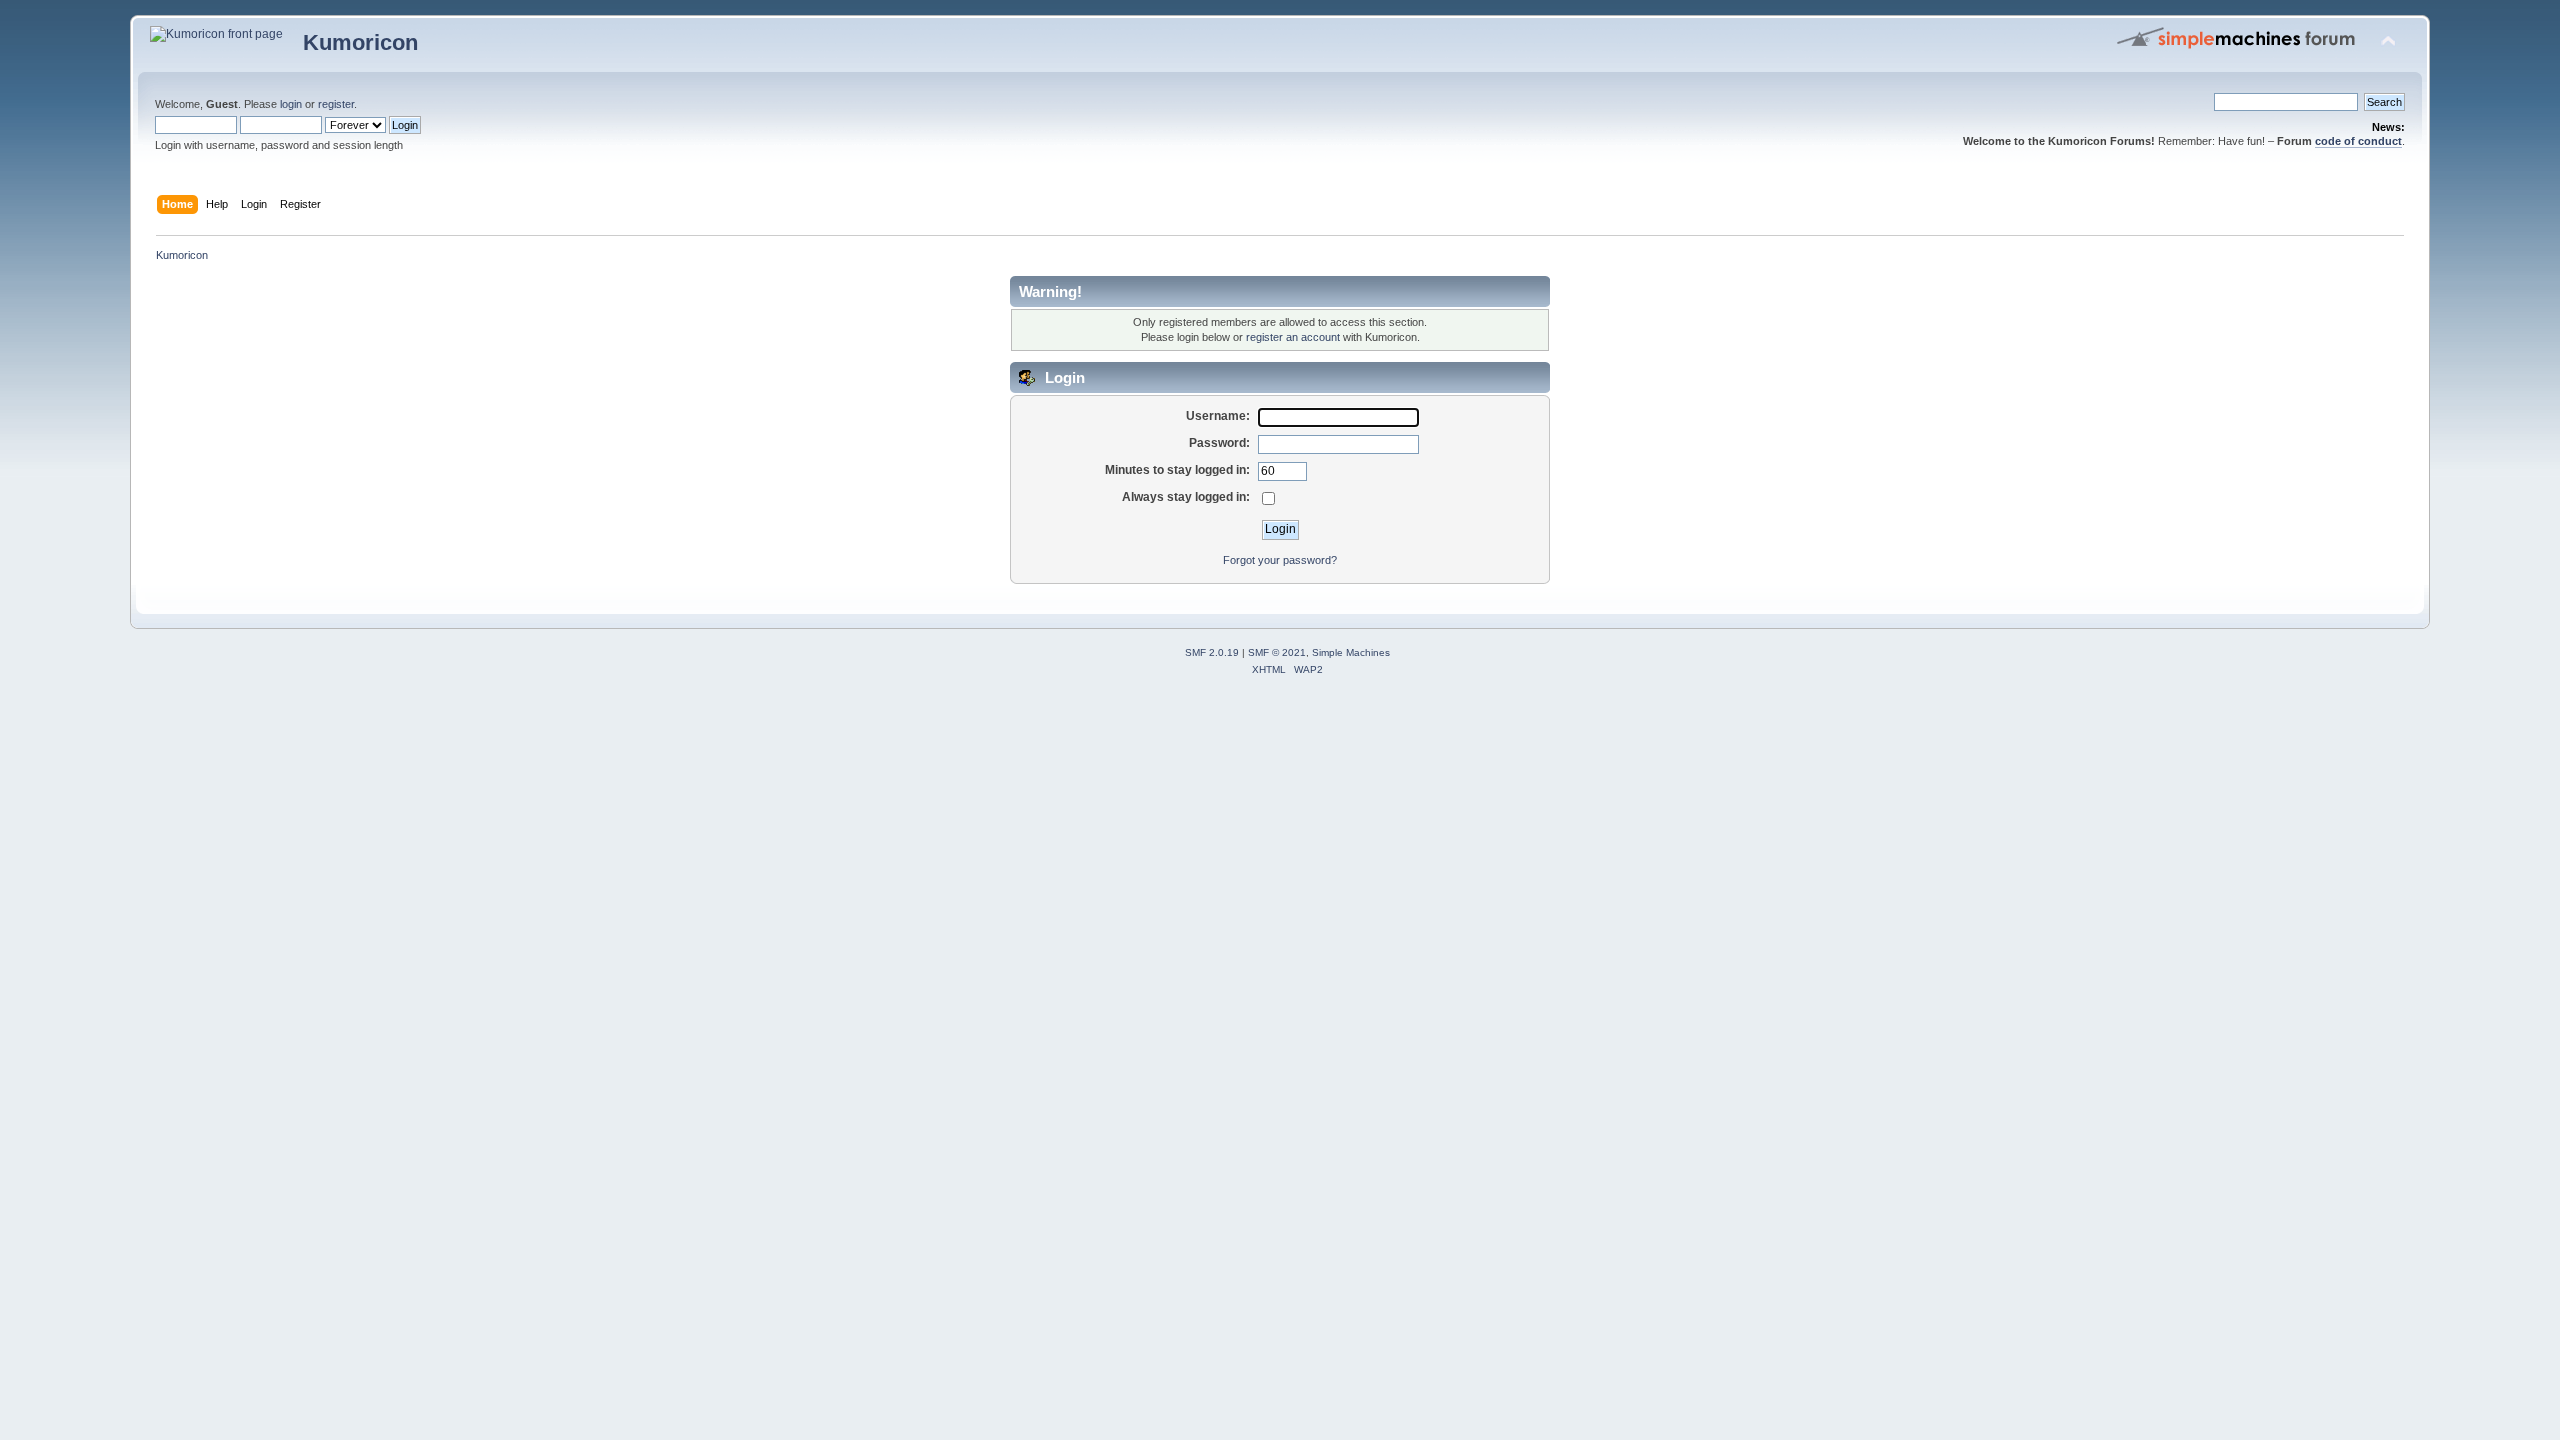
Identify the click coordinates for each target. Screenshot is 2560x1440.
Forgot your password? (1280, 560)
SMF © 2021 (1277, 652)
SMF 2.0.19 (1212, 652)
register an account (1293, 337)
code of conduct (2358, 141)
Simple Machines (1351, 652)
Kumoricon (360, 42)
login (291, 104)
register (336, 104)
